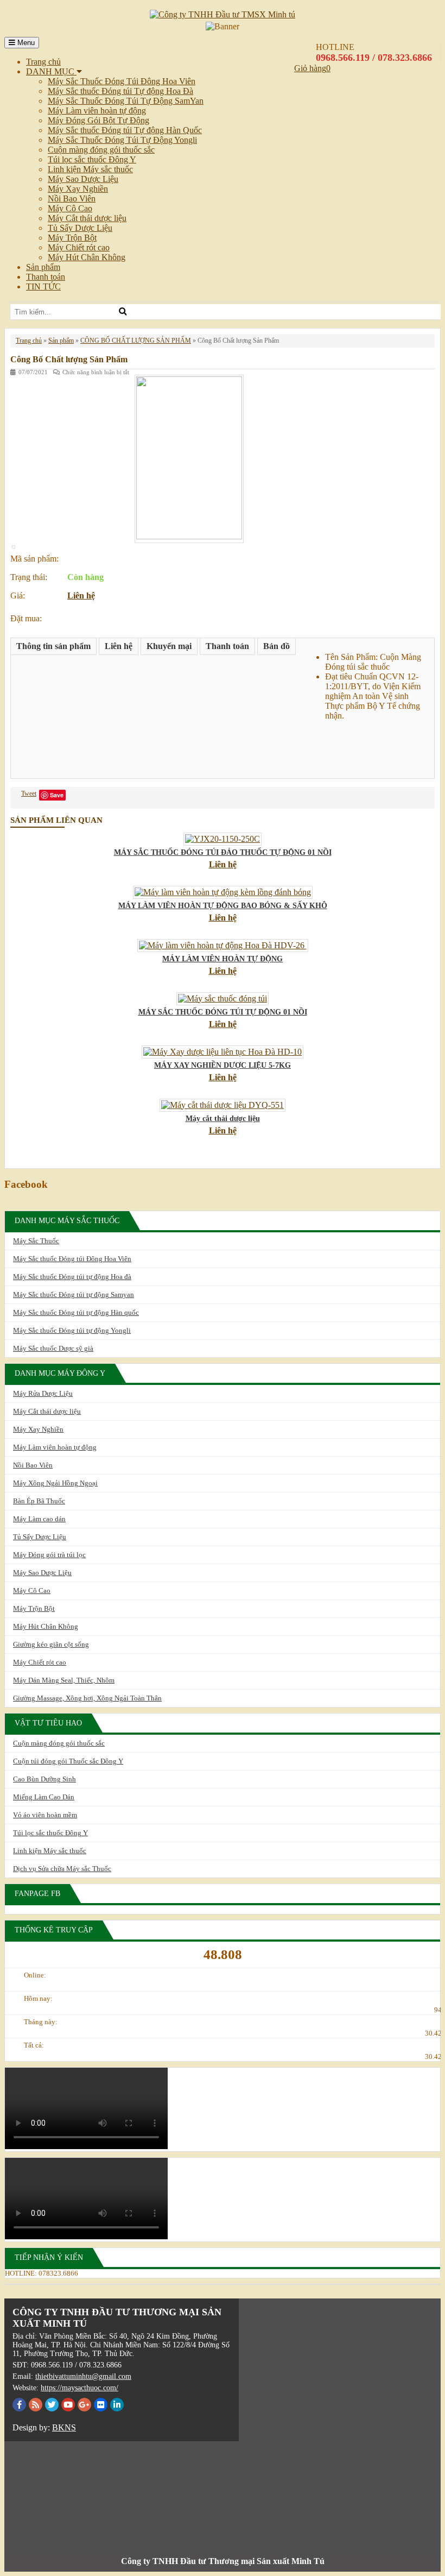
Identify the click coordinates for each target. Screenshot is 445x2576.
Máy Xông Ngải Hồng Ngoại (55, 1483)
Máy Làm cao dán (39, 1519)
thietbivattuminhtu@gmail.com (83, 2376)
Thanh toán (46, 277)
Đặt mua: (26, 618)
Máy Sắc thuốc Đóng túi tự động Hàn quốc (76, 1312)
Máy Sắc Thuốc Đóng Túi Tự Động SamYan (126, 101)
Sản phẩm (43, 267)
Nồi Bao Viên (72, 199)
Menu (25, 43)
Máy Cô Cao (70, 208)
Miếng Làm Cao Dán (44, 1797)
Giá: (18, 596)
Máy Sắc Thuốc (36, 1241)
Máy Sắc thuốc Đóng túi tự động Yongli (72, 1330)
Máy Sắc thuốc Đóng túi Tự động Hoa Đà (120, 91)
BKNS (64, 2427)
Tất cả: (34, 2045)
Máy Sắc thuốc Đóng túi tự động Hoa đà (72, 1277)
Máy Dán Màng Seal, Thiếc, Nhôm (64, 1680)
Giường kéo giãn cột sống (51, 1644)
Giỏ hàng (310, 68)
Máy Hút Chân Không (87, 257)
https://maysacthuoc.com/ (80, 2388)
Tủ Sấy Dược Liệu (80, 228)
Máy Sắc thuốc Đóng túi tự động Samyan (74, 1295)
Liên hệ (81, 596)
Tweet (29, 793)
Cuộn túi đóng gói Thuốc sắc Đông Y (68, 1761)
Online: (35, 1975)
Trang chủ (43, 62)
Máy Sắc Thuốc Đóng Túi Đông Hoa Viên (122, 81)
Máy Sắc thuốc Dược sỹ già (53, 1348)
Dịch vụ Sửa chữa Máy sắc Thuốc (62, 1869)
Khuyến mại (169, 646)
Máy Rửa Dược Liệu (43, 1393)
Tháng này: (41, 2022)
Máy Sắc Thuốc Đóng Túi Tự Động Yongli (122, 140)
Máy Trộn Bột (72, 238)
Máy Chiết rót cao (79, 247)
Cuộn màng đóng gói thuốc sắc (101, 150)
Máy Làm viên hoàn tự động (97, 111)
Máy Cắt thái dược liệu (87, 218)
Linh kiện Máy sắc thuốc (90, 169)
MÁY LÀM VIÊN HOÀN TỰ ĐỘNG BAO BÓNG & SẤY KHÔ (223, 906)
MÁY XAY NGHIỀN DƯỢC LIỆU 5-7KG (223, 1065)
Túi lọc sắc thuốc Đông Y (92, 159)
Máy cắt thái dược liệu (223, 1119)
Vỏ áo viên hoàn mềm (45, 1815)
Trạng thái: (29, 577)
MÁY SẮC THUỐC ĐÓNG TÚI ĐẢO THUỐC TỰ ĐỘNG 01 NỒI (223, 852)
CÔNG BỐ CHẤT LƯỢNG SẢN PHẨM (136, 341)
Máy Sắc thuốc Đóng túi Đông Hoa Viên (72, 1259)
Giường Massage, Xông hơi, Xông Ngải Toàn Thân (87, 1698)
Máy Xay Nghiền (78, 189)
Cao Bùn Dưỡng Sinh (44, 1779)
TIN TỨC (43, 286)
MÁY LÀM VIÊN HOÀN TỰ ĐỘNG (223, 959)
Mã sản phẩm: (34, 559)
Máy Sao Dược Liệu (83, 179)
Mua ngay (92, 615)
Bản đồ (276, 646)
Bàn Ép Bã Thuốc (39, 1501)
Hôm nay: (38, 1998)
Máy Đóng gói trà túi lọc (49, 1555)
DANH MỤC (51, 71)
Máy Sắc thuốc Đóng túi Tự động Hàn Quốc (125, 130)
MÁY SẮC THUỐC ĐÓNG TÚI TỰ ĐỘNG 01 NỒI (223, 1012)
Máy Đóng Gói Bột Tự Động (98, 120)
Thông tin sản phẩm (53, 646)
